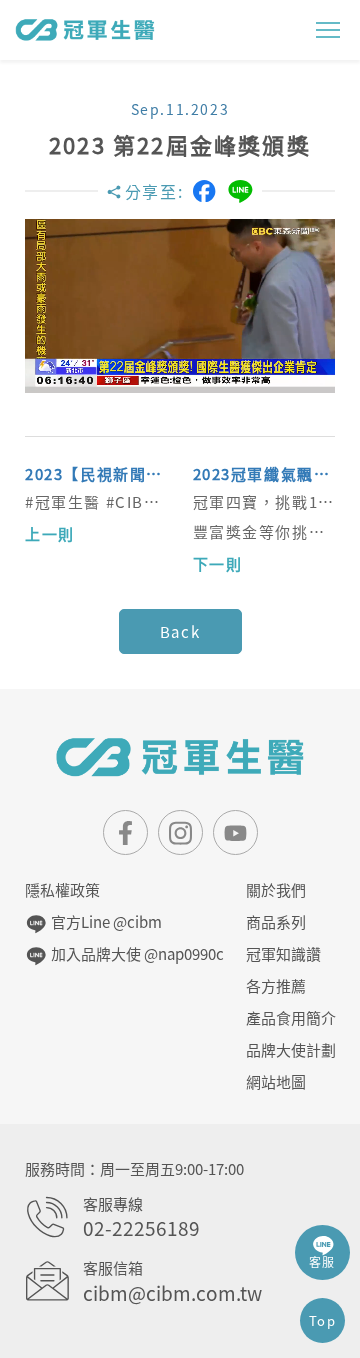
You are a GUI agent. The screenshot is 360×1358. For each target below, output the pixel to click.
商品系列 (276, 922)
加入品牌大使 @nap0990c (134, 954)
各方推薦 (276, 986)
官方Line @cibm (105, 922)
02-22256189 (141, 1228)
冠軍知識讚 (283, 954)
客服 (322, 1262)
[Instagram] (180, 832)
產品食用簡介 (290, 1018)
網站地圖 (276, 1082)
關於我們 (276, 890)
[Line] (240, 191)
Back (180, 632)
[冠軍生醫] (85, 29)
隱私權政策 (62, 890)
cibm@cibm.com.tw (172, 1293)
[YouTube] (235, 832)
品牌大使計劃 (290, 1050)
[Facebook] (204, 191)
